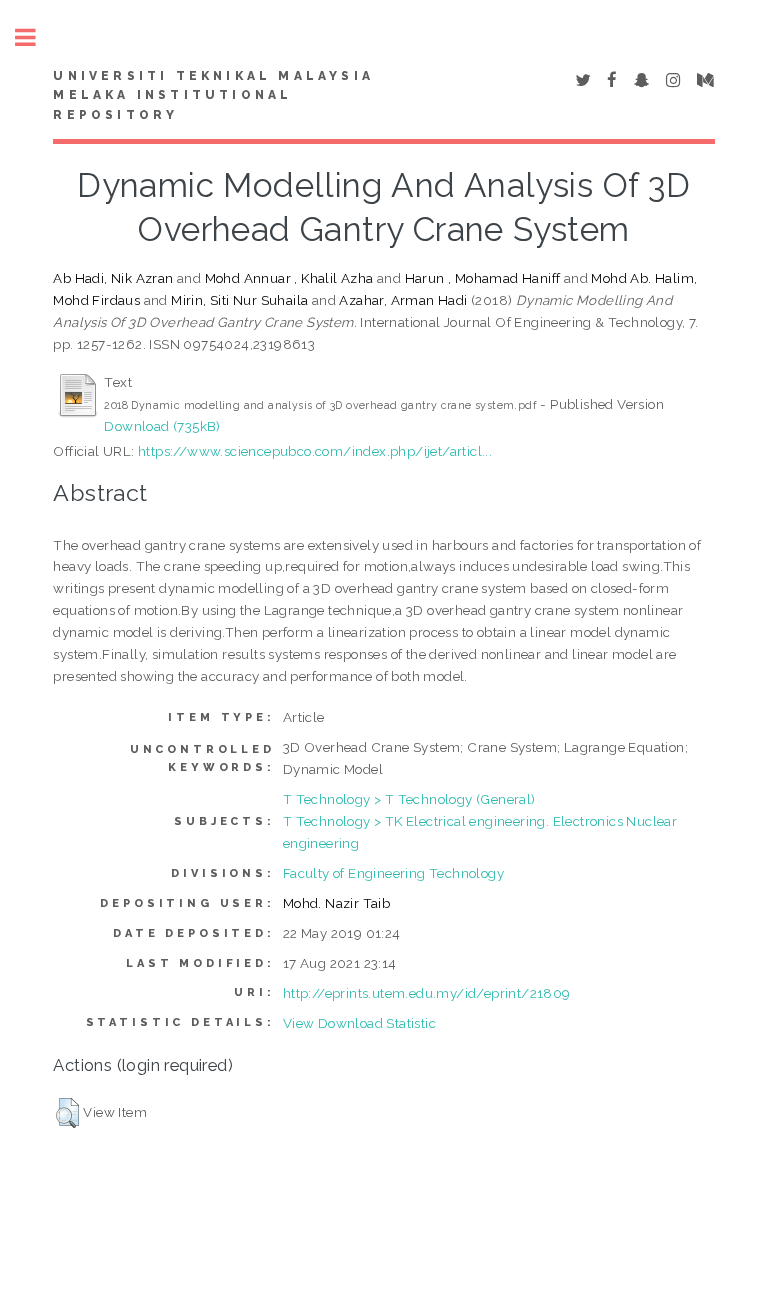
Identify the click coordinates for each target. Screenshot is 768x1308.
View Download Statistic (359, 1023)
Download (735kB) (162, 426)
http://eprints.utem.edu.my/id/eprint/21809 (427, 993)
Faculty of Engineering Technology (393, 873)
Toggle (36, 37)
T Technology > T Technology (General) (409, 799)
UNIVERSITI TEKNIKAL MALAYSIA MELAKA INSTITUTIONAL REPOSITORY (213, 96)
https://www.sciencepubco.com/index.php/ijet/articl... (315, 451)
